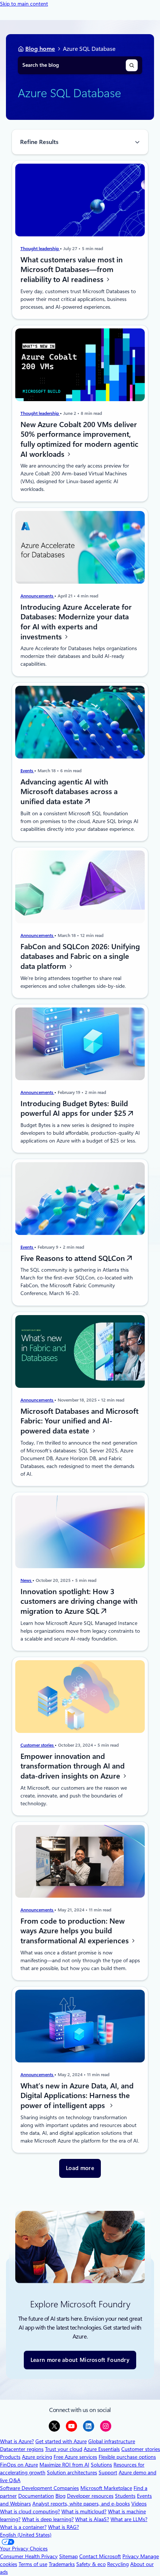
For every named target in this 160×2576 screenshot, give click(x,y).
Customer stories (38, 1745)
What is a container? (23, 2527)
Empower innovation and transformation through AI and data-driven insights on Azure (73, 1766)
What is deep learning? (48, 2519)
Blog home (40, 49)
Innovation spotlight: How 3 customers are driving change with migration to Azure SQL (79, 1601)
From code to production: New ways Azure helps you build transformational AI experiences (76, 1931)
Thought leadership (40, 249)
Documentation (36, 2496)
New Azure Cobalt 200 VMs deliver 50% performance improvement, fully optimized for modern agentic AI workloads (79, 439)
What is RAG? (63, 2527)
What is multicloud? (84, 2511)
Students (125, 2496)
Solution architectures (72, 2472)
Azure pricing (37, 2457)
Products (10, 2457)
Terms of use (33, 2564)
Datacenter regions (22, 2449)
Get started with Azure (61, 2441)
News (26, 1580)
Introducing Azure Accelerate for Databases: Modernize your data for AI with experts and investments (76, 622)
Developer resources (90, 2496)
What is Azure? (17, 2441)
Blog (60, 2496)
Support (108, 2472)
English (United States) (26, 2535)
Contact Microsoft (100, 2556)
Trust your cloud (64, 2449)
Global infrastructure (112, 2441)
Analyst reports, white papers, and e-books (81, 2504)
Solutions (101, 2465)
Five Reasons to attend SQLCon (74, 1258)
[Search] (132, 65)
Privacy (131, 2556)
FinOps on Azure (19, 2465)
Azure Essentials (102, 2449)
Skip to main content (24, 4)
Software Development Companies (39, 2488)
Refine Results (39, 142)
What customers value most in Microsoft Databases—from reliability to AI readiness (72, 270)
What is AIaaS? (92, 2519)
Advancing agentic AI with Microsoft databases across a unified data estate (69, 791)
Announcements (37, 596)
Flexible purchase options (127, 2457)
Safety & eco (91, 2564)
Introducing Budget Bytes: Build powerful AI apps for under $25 (74, 1108)
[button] (80, 2168)
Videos (139, 2504)
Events (27, 770)
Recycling (118, 2564)
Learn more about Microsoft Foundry (80, 2360)
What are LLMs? (129, 2519)
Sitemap (68, 2556)
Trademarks (62, 2564)
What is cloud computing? (30, 2511)
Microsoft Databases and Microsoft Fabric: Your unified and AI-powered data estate (79, 1421)
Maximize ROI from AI (64, 2465)
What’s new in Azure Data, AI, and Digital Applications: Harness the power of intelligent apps (77, 2096)
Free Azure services (75, 2457)
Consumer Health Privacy (29, 2556)
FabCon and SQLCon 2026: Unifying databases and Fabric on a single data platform (80, 956)
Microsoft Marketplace (106, 2488)
